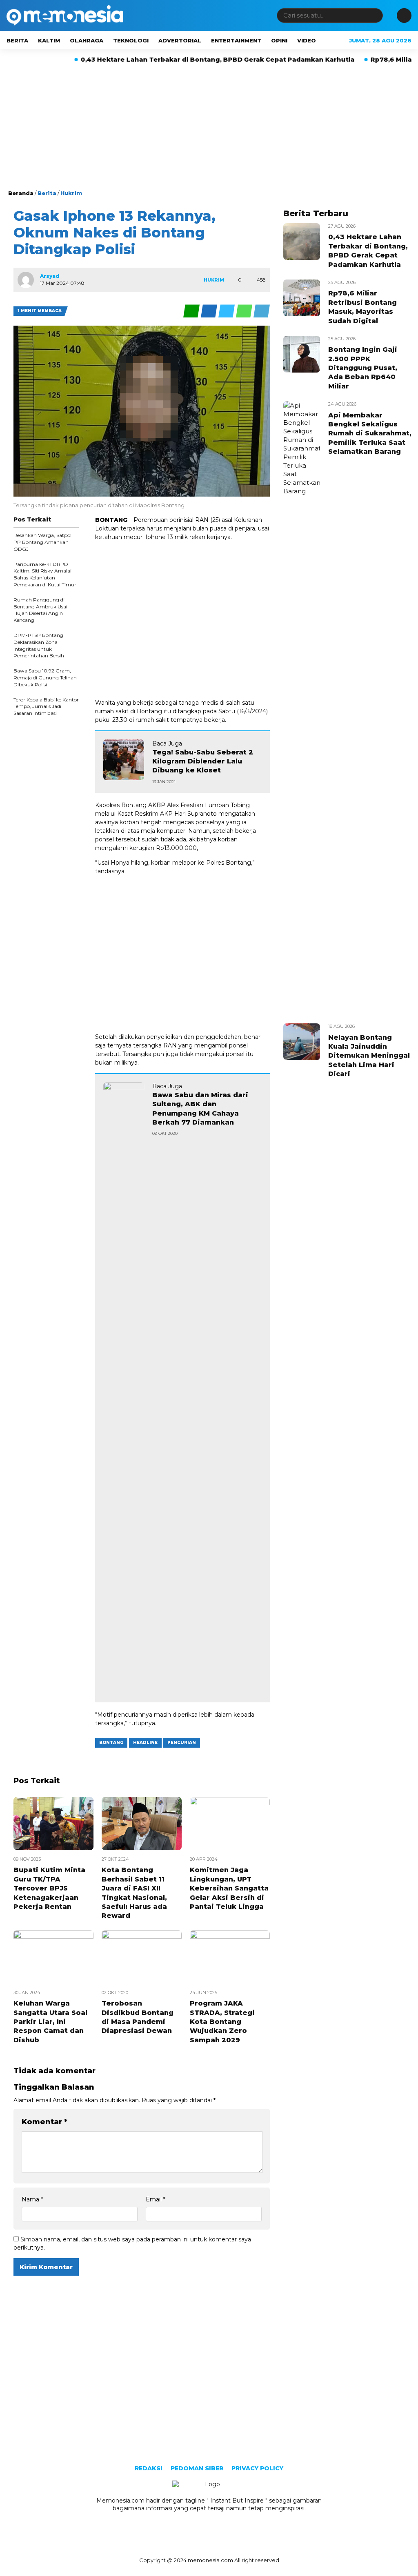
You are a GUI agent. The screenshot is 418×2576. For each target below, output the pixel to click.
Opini (279, 40)
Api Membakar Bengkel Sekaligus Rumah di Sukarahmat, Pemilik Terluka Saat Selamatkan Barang (370, 434)
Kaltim (49, 40)
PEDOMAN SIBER (197, 2468)
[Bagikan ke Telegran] (262, 311)
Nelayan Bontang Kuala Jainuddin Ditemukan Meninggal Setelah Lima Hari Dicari (369, 1056)
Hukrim (71, 193)
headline (145, 1743)
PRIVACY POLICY (257, 2468)
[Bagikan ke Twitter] (227, 311)
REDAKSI (149, 2468)
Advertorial (180, 40)
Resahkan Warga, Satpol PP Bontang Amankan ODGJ (42, 542)
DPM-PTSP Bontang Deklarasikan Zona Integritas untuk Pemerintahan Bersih (39, 645)
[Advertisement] (209, 128)
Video (307, 40)
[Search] (375, 15)
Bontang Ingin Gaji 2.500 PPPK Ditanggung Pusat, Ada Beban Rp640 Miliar (363, 368)
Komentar (44, 2122)
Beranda (21, 193)
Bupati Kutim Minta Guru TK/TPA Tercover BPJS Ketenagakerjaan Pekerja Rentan (49, 1888)
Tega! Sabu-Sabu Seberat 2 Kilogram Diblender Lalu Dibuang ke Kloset (203, 761)
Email (156, 2199)
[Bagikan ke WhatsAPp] (245, 311)
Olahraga (87, 40)
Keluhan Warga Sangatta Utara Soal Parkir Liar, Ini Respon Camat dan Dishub (50, 2022)
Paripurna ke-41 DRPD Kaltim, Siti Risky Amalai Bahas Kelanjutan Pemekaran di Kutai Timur (45, 574)
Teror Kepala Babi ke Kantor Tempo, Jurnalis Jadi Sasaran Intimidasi (46, 707)
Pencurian (182, 1743)
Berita (17, 40)
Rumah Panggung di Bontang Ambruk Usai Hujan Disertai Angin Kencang (40, 610)
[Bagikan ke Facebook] (210, 311)
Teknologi (131, 40)
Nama (32, 2199)
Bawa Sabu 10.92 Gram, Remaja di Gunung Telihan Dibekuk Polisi (45, 678)
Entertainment (236, 40)
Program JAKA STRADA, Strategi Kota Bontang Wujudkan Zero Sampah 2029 (222, 2022)
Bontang (111, 1743)
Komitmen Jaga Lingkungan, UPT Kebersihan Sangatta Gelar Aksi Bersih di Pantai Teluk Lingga (229, 1888)
